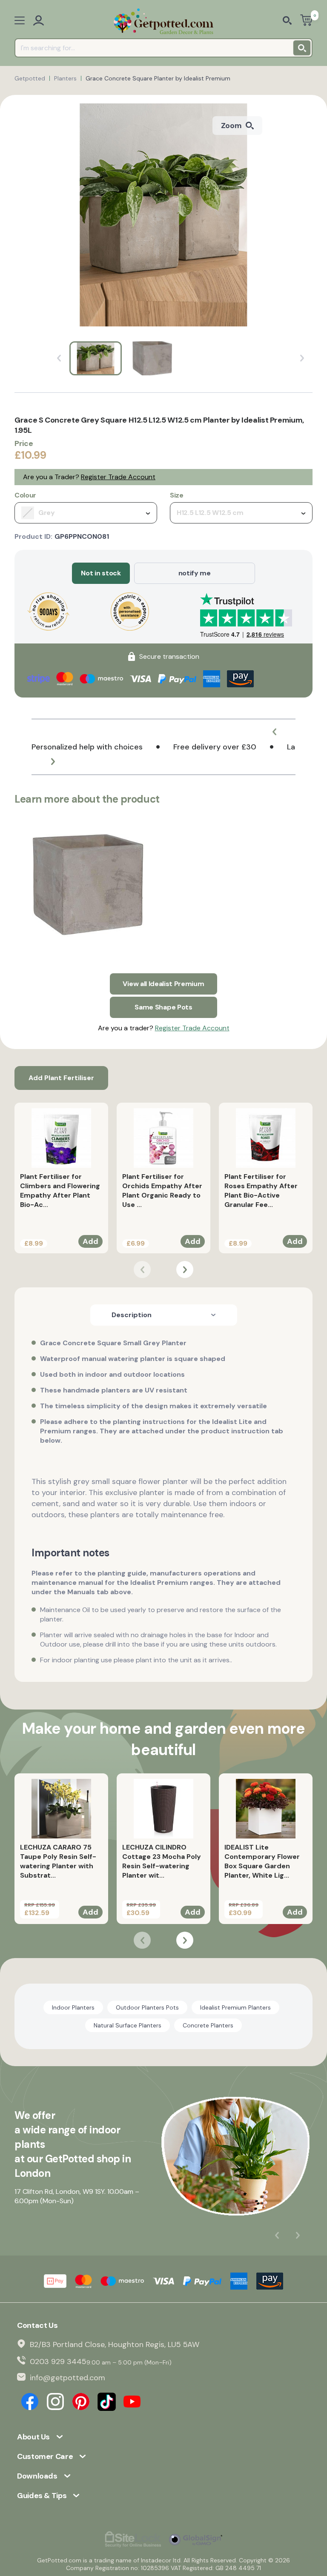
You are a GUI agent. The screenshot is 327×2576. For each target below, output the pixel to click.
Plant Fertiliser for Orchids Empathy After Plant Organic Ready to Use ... (162, 1191)
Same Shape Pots (163, 1007)
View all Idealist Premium (163, 984)
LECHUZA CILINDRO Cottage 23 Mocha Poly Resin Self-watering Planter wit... (162, 1861)
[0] (306, 21)
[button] (274, 732)
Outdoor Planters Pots (147, 2007)
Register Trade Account (118, 477)
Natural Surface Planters (128, 2025)
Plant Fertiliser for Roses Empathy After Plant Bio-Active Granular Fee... (261, 1191)
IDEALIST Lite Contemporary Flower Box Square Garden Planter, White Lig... (262, 1861)
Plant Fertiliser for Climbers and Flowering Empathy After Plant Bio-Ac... (60, 1191)
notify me (195, 573)
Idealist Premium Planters (235, 2007)
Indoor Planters (73, 2007)
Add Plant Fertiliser (61, 1078)
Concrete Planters (208, 2025)
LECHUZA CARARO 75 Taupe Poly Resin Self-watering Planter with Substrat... (58, 1861)
